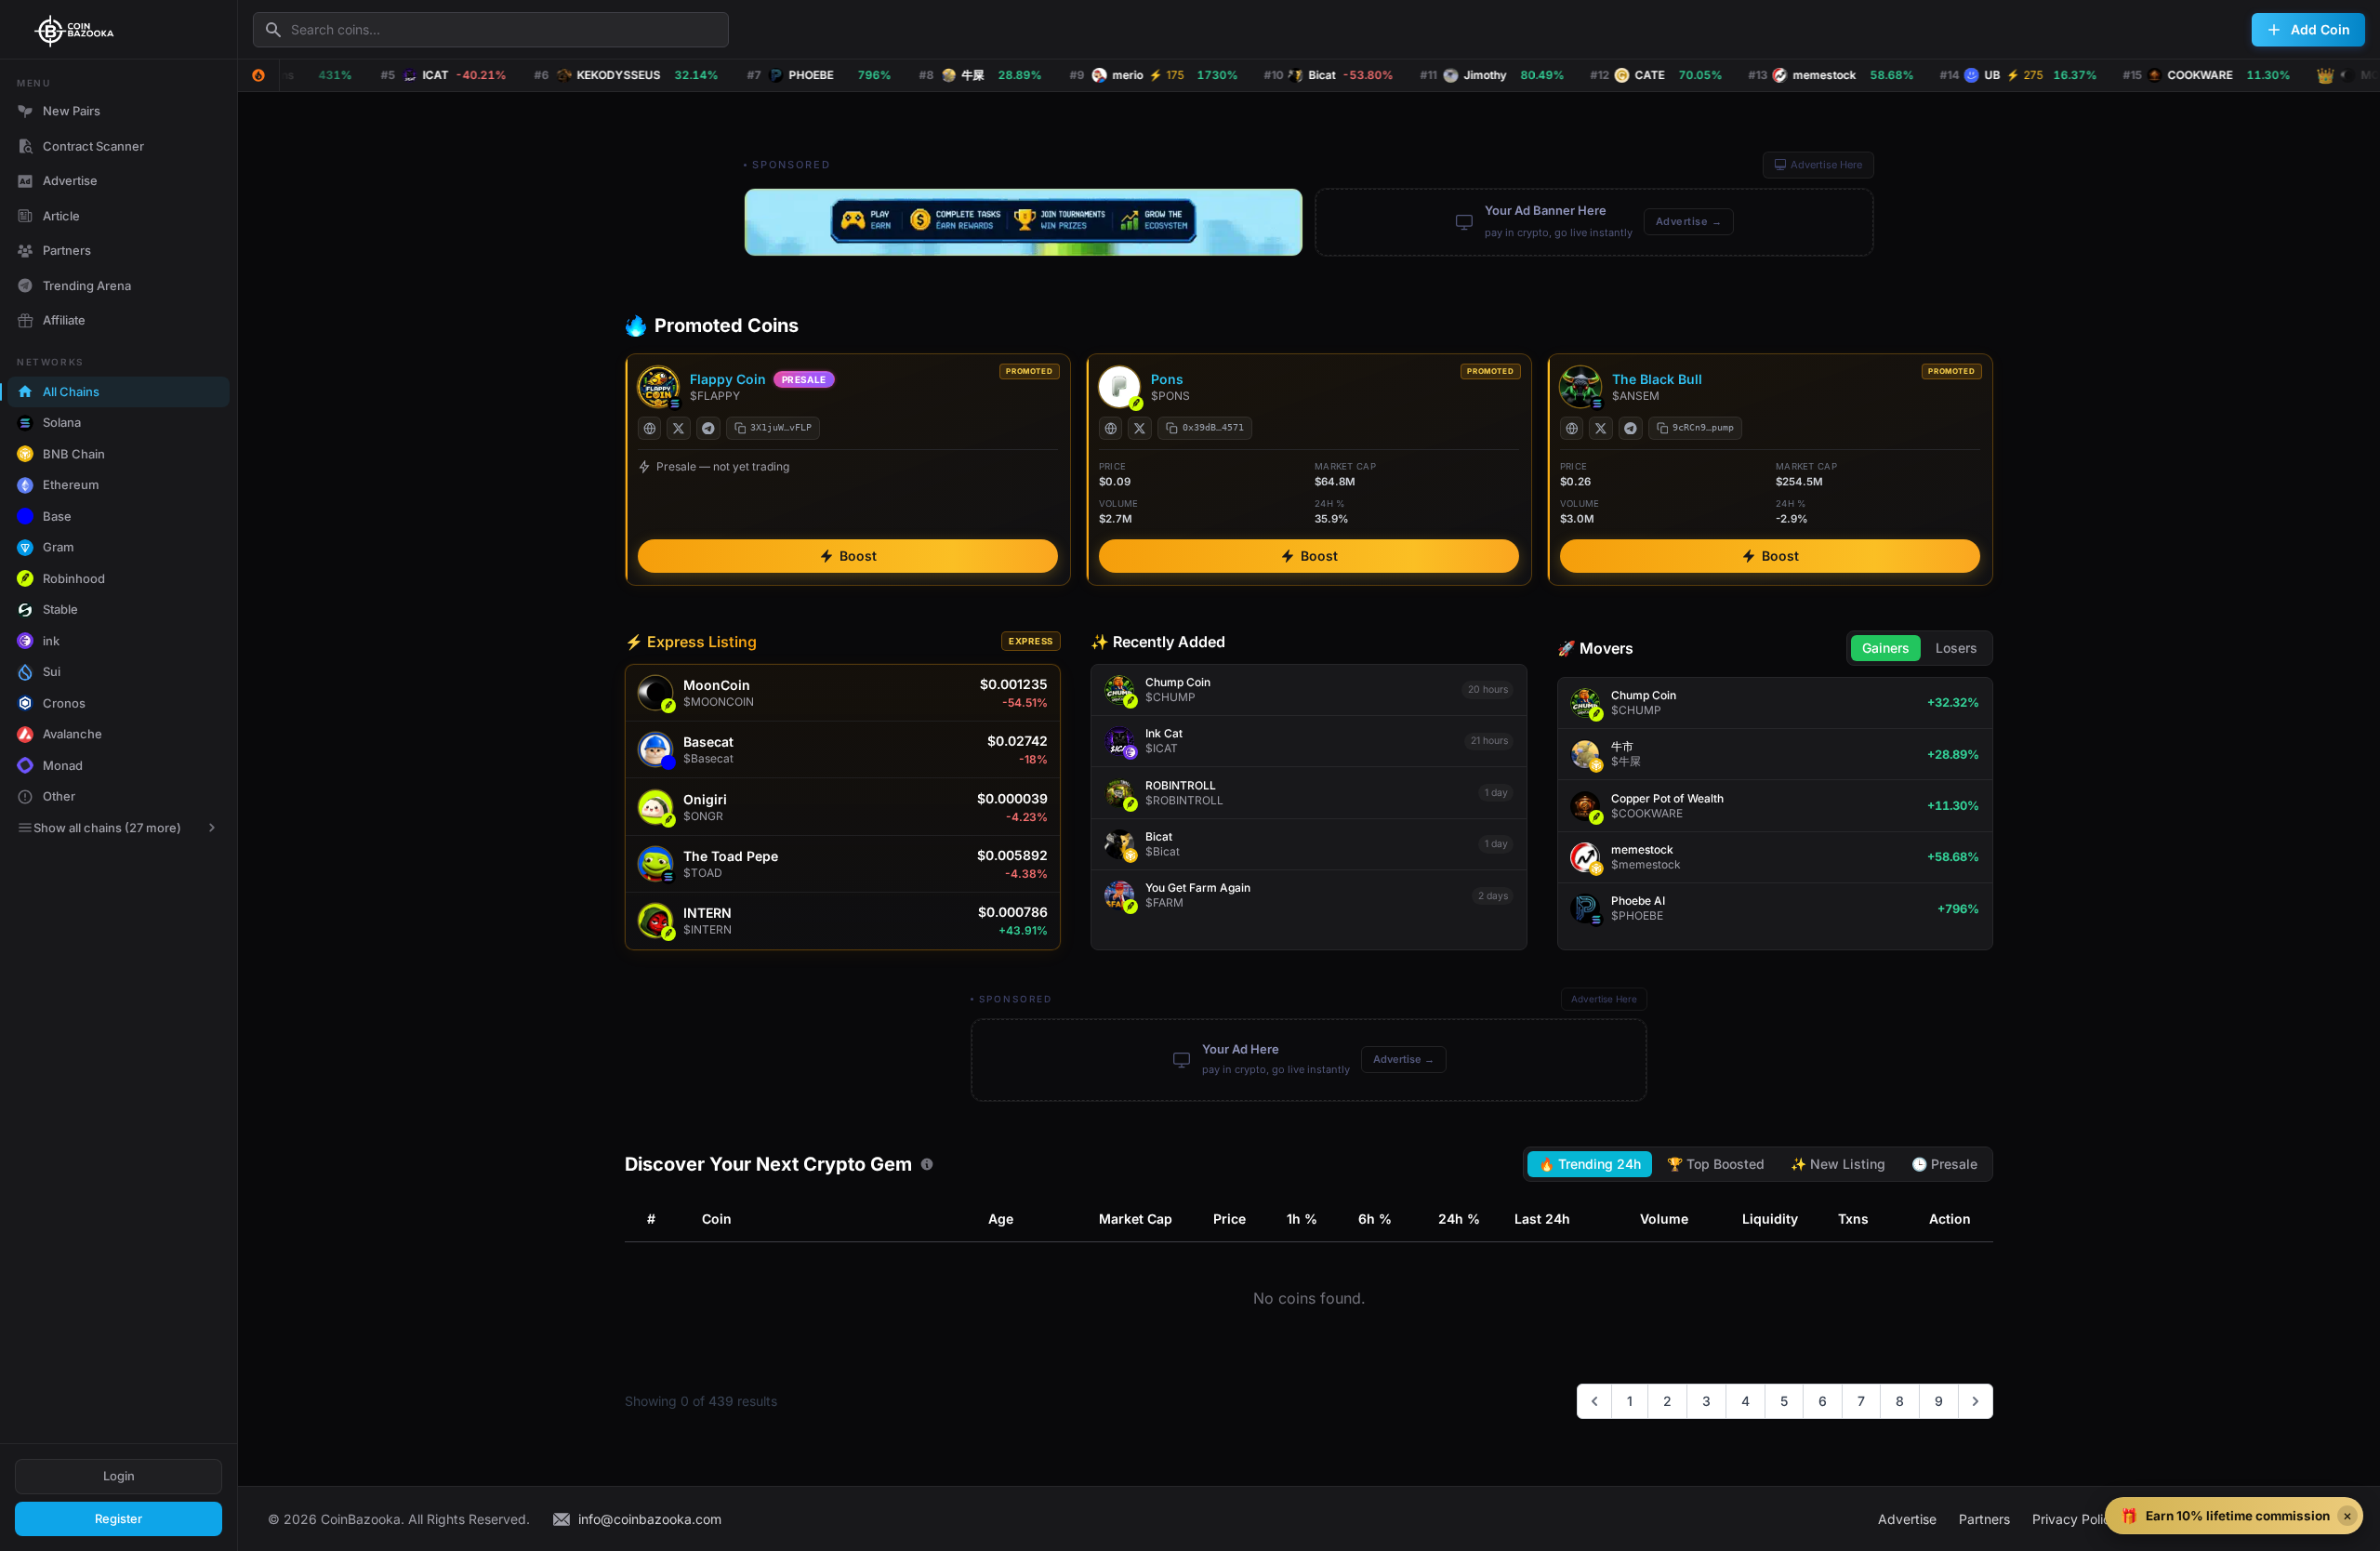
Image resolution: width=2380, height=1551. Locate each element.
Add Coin (2320, 29)
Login (119, 1476)
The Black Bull (1657, 379)
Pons (1167, 379)
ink (51, 641)
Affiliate (64, 320)
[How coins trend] (927, 1164)
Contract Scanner (93, 146)
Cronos (64, 703)
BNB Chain (74, 454)
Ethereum (71, 484)
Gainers (1886, 648)
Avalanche (73, 734)
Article (61, 216)
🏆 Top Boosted (1716, 1164)
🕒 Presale (1944, 1164)
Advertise (70, 180)
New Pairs (72, 111)
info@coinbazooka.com (650, 1519)
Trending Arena (87, 285)
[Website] (650, 429)
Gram (59, 547)
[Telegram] (708, 429)
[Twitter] (679, 429)
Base (57, 516)
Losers (1957, 648)
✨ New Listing (1838, 1164)
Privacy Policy (2075, 1519)
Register (119, 1518)
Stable (60, 609)
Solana (62, 422)
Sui (52, 671)
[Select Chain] (258, 75)
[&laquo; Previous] (1594, 1401)
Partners (67, 250)
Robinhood (74, 578)
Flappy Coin (728, 379)
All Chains (71, 391)
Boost (858, 556)
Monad (63, 765)
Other (59, 796)
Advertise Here (1826, 165)
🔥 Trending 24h (1590, 1164)
